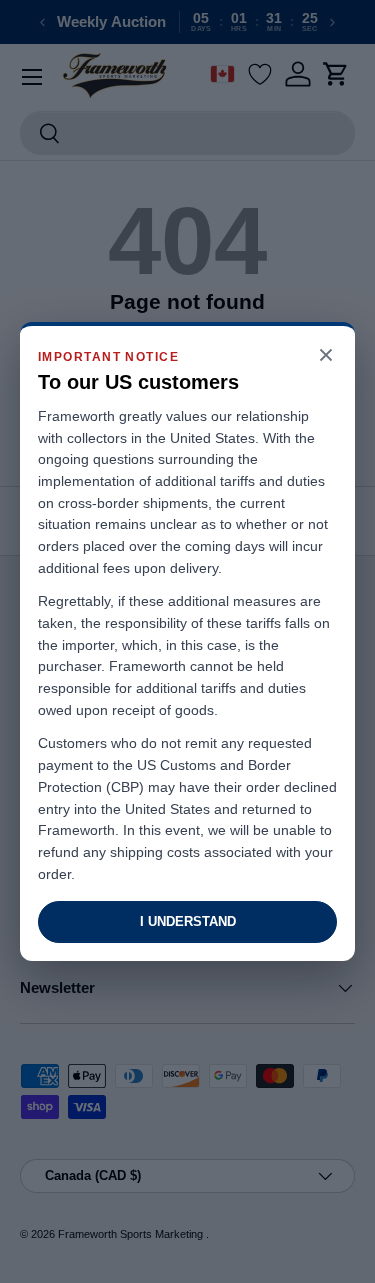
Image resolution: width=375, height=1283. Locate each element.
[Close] (326, 356)
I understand (188, 921)
